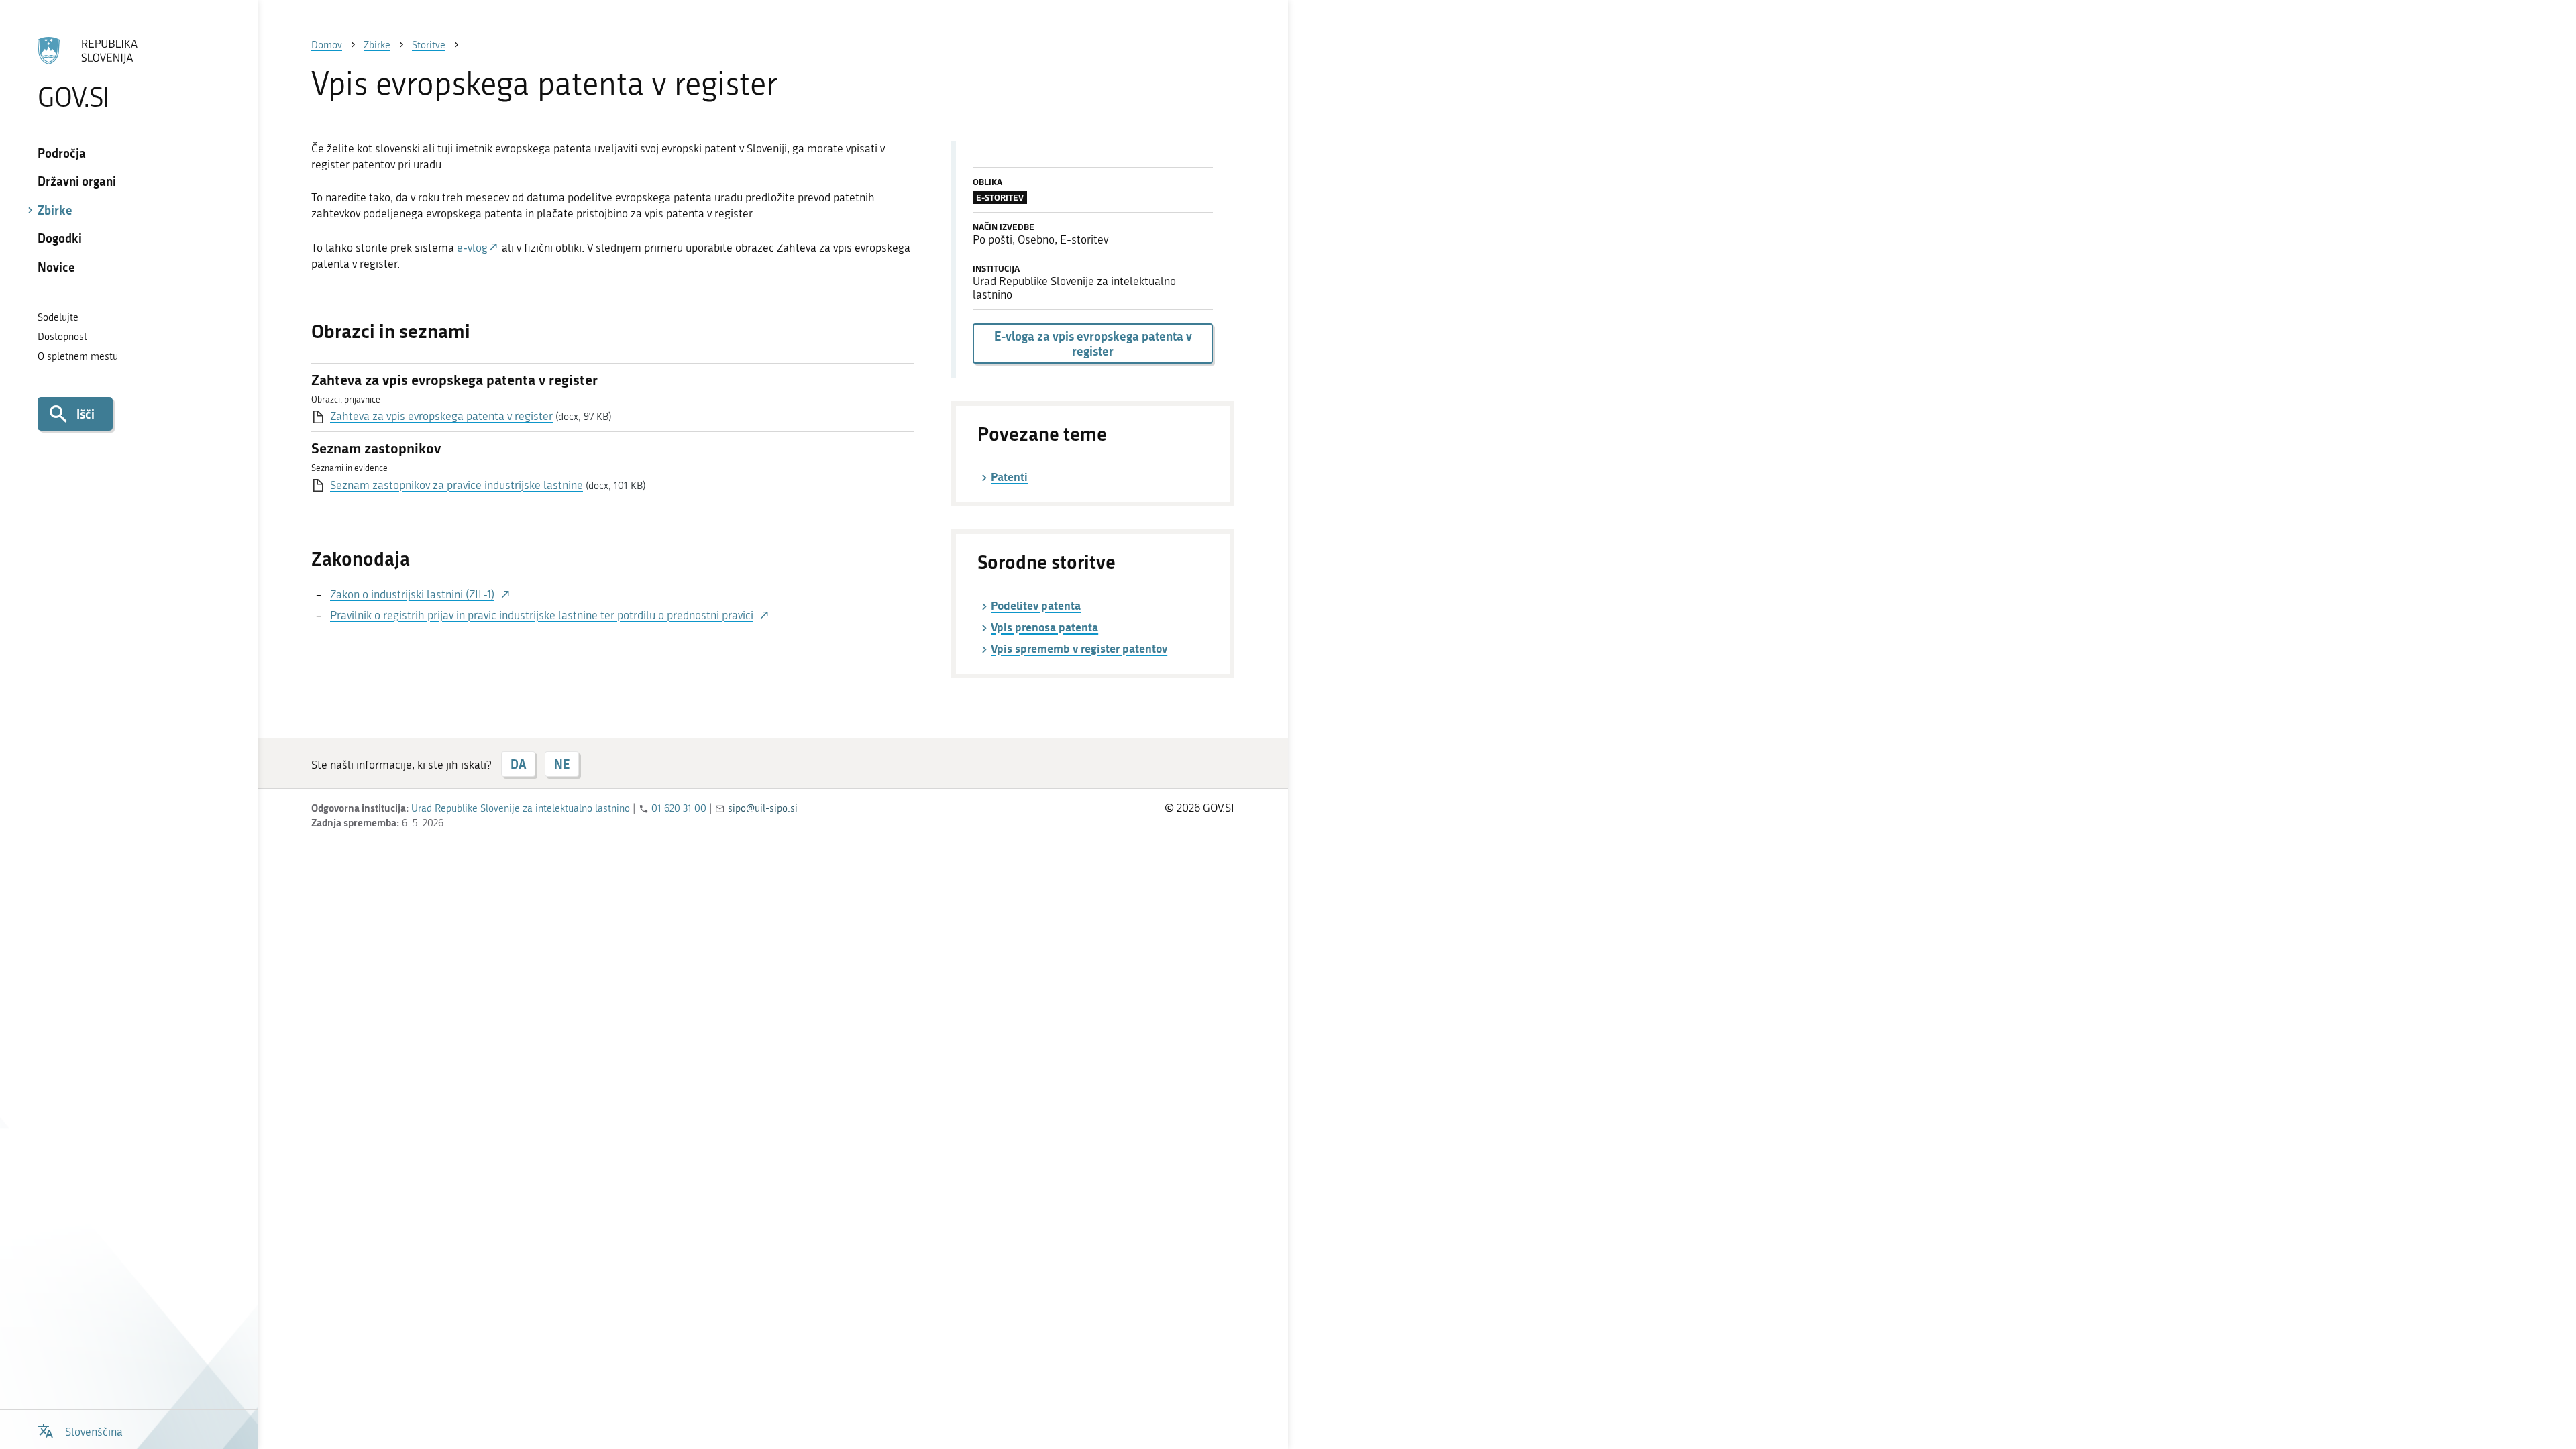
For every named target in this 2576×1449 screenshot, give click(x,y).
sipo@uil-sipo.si (763, 808)
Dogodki (60, 238)
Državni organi (77, 181)
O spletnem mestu (78, 356)
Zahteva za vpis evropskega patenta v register (441, 416)
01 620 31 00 (679, 808)
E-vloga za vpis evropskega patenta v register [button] (1093, 343)
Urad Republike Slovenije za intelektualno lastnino (521, 808)
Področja (62, 153)
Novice (56, 267)
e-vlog (472, 248)
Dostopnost (62, 337)
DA (518, 764)
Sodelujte (58, 317)
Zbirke (55, 210)
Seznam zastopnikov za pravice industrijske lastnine (457, 485)
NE (562, 764)
